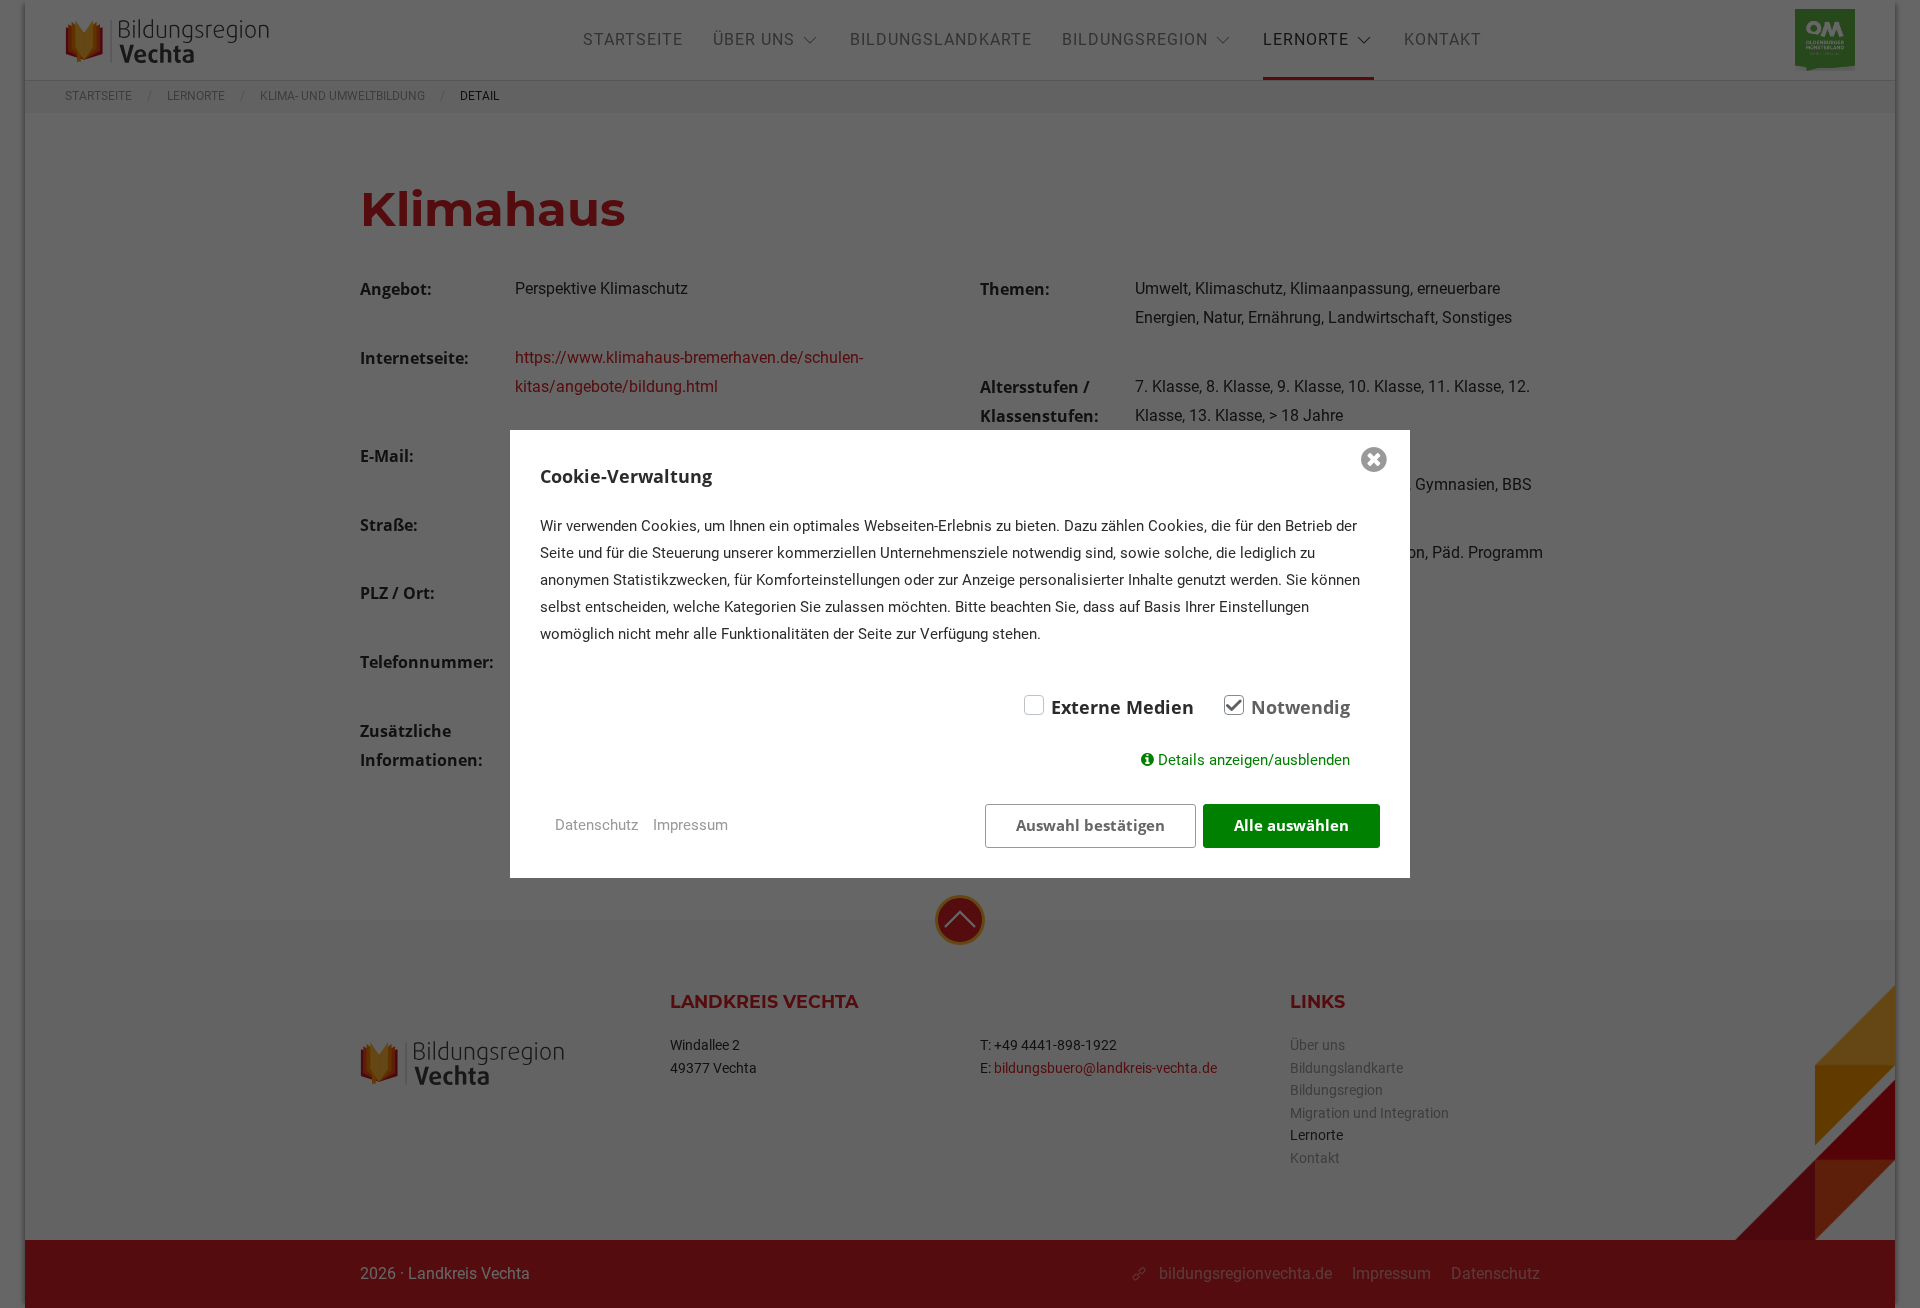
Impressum (690, 825)
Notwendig (1300, 707)
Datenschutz (596, 825)
